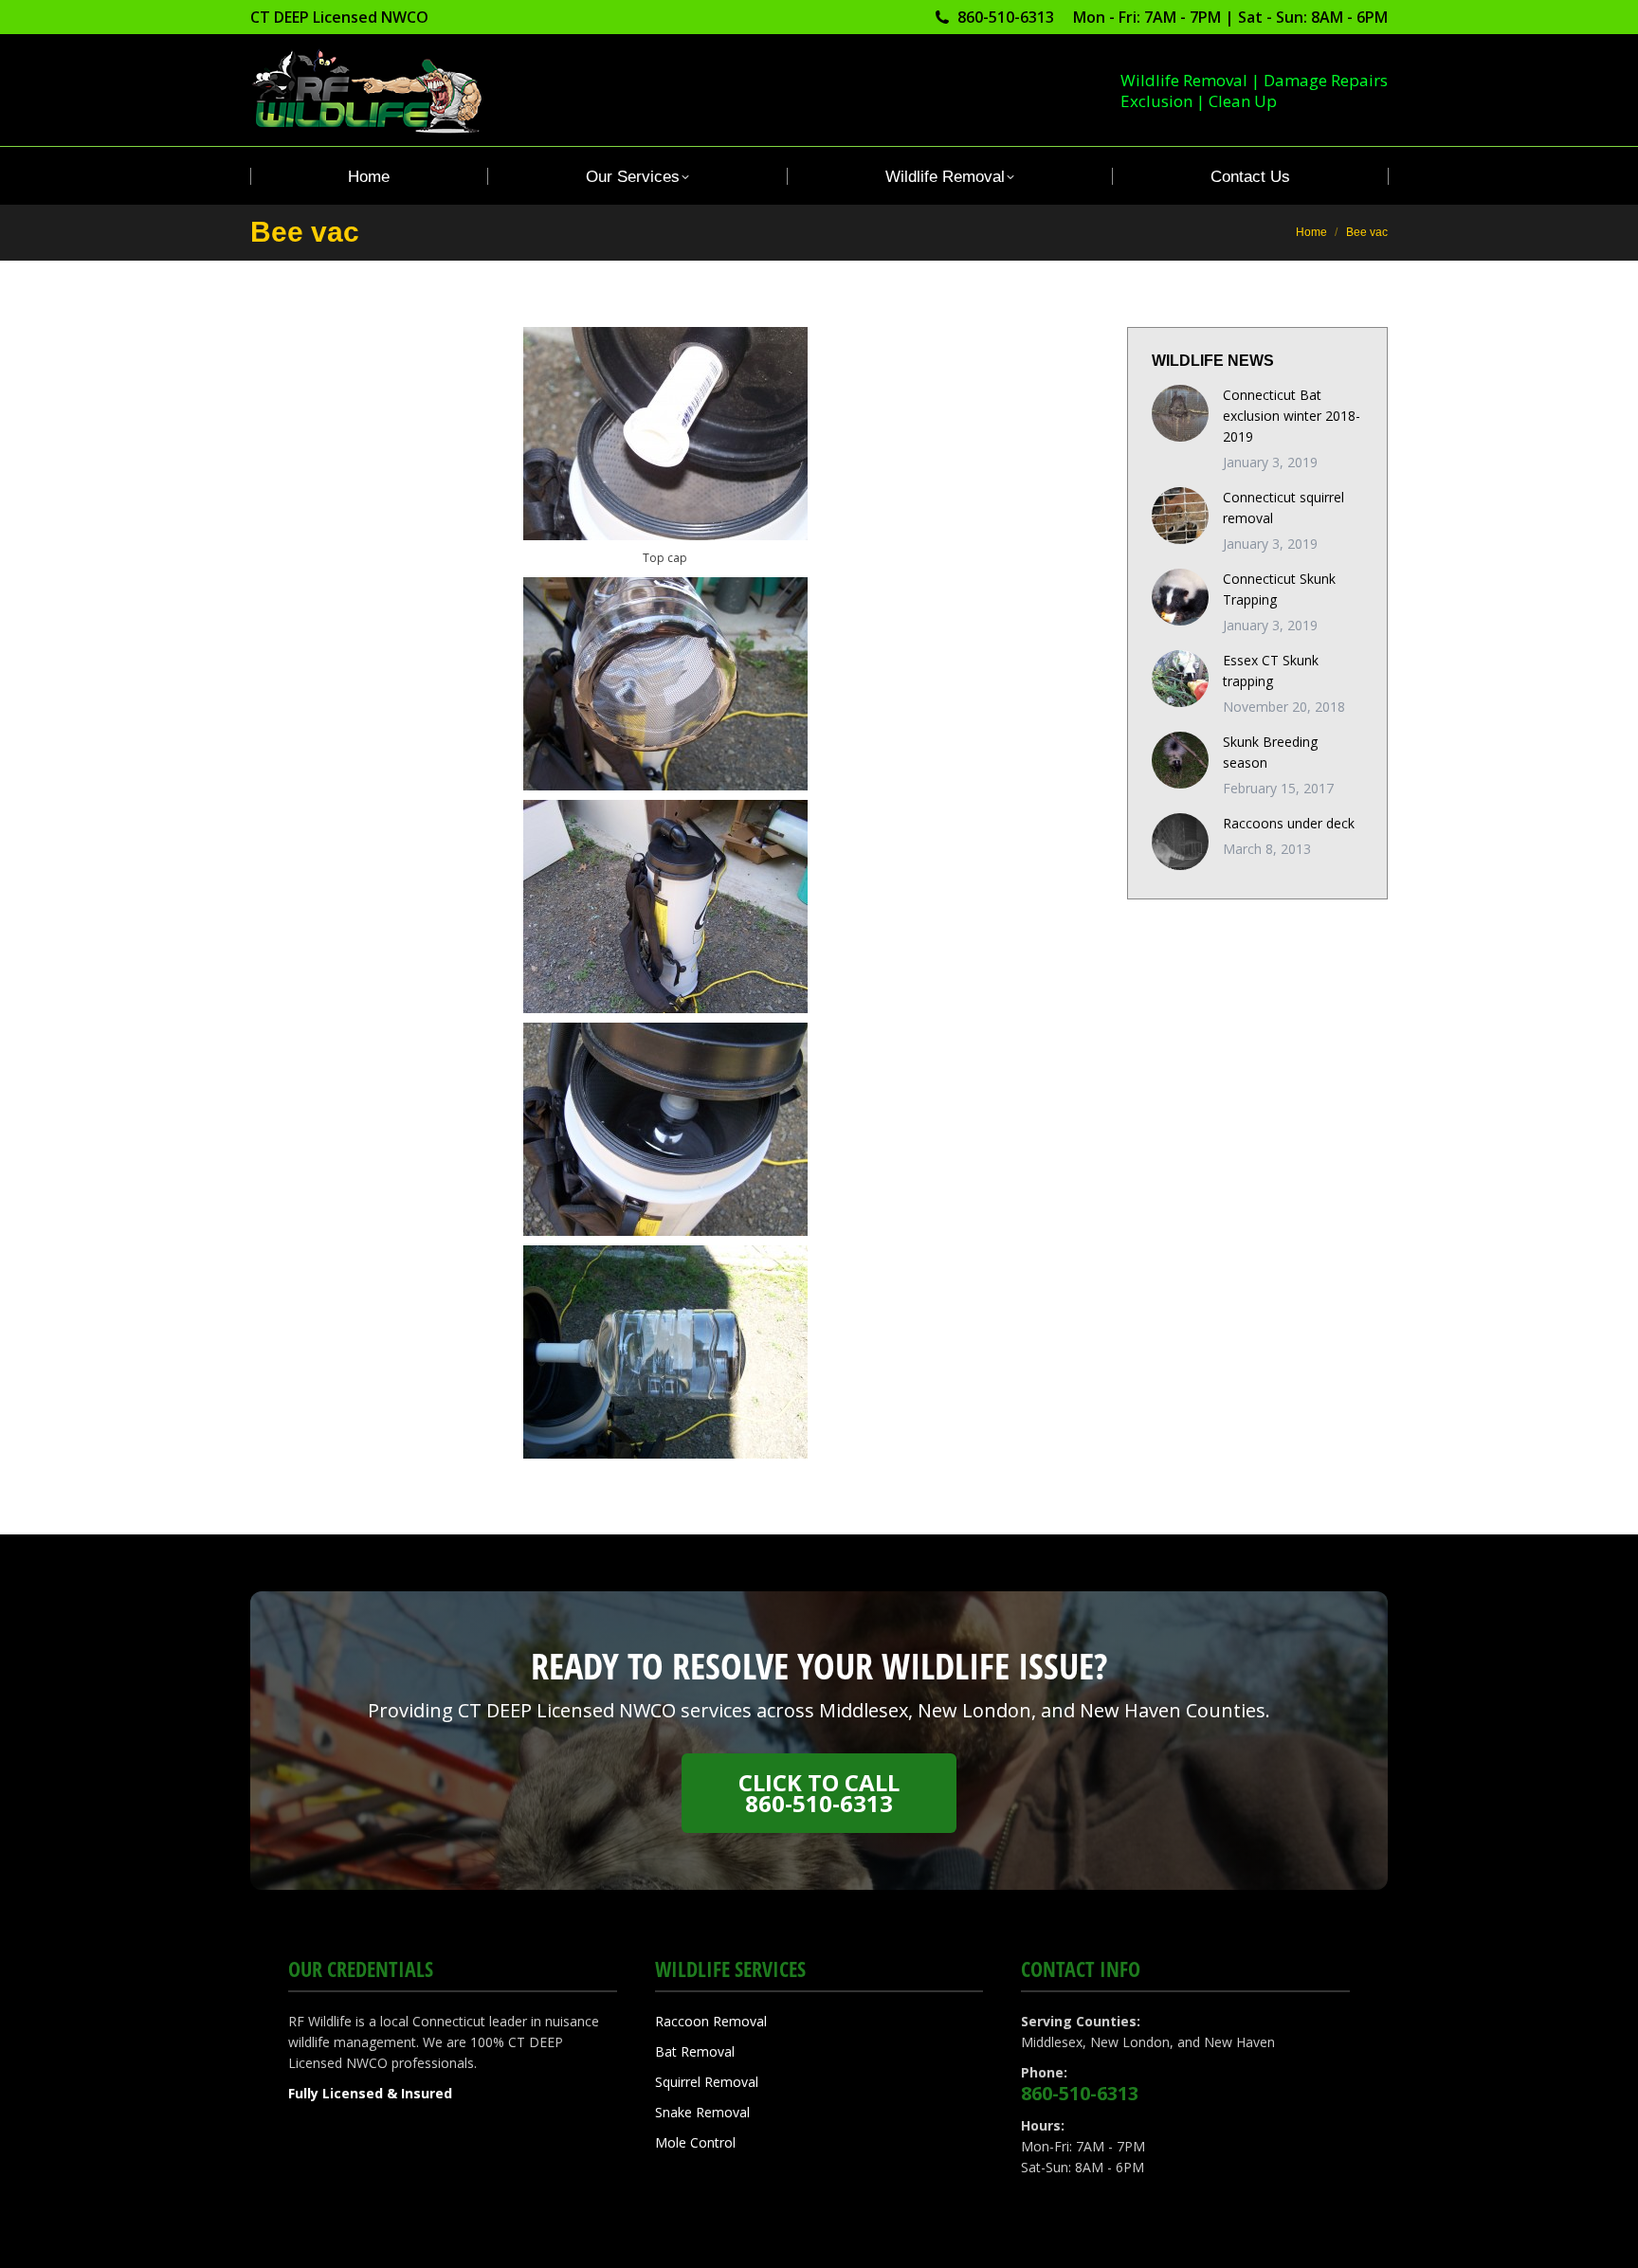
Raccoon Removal (711, 2021)
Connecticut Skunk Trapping (1279, 589)
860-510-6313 (1006, 17)
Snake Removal (702, 2112)
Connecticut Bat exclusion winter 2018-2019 (1292, 416)
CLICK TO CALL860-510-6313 (819, 1793)
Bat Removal (695, 2051)
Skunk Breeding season (1270, 752)
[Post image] (1180, 413)
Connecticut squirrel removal (1283, 508)
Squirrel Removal (707, 2082)
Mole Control (695, 2142)
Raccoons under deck (1289, 823)
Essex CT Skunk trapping (1271, 671)
